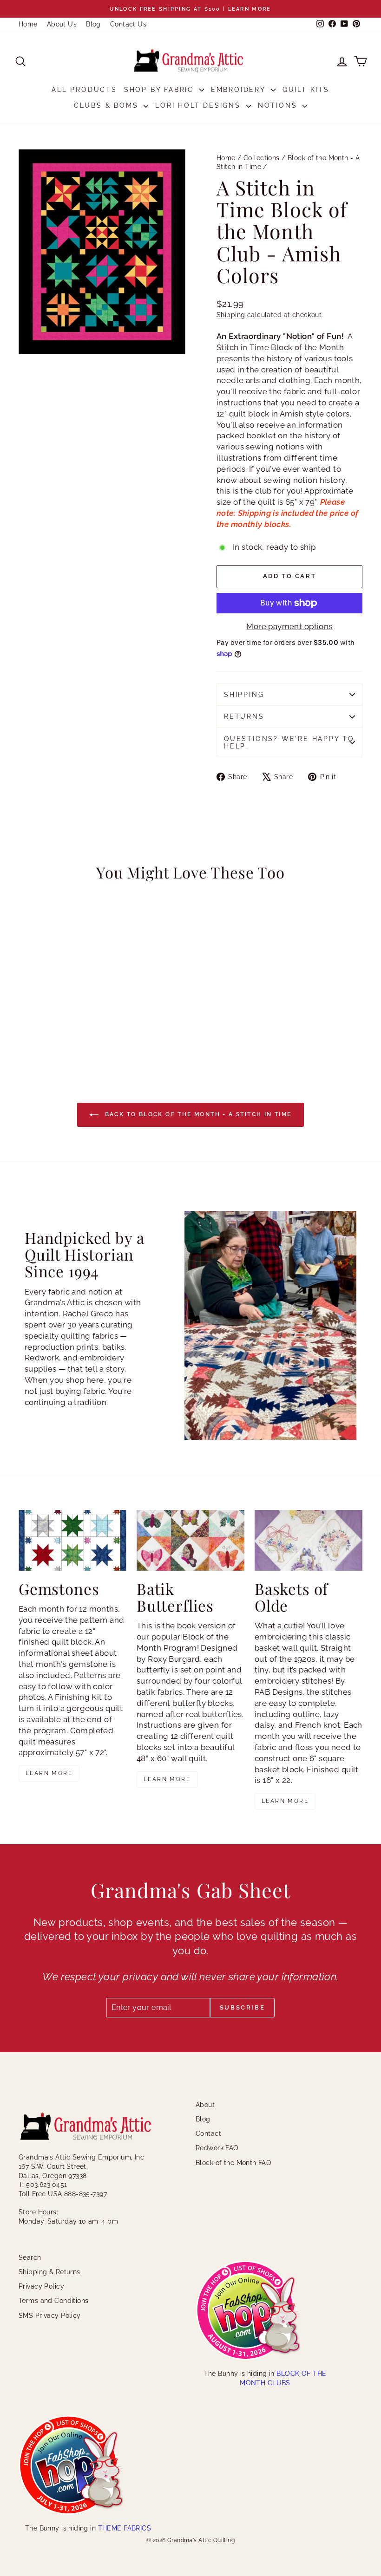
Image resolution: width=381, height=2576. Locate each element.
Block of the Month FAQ (233, 2163)
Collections (262, 158)
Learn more (49, 1773)
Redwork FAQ (217, 2148)
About (205, 2105)
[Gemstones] (72, 1540)
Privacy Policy (41, 2286)
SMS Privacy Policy (50, 2316)
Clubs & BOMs (108, 105)
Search (30, 2257)
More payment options (289, 626)
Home (28, 24)
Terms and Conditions (54, 2301)
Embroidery (240, 90)
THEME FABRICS (125, 2528)
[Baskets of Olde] (309, 1540)
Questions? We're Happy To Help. (289, 742)
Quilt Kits (306, 90)
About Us (62, 24)
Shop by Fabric (161, 90)
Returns (244, 716)
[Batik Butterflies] (190, 1540)
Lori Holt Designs (199, 105)
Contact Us (128, 24)
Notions (279, 105)
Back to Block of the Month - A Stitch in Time (197, 1114)
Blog (93, 24)
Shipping (231, 315)
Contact (208, 2134)
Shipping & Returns (49, 2272)
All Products (84, 90)
